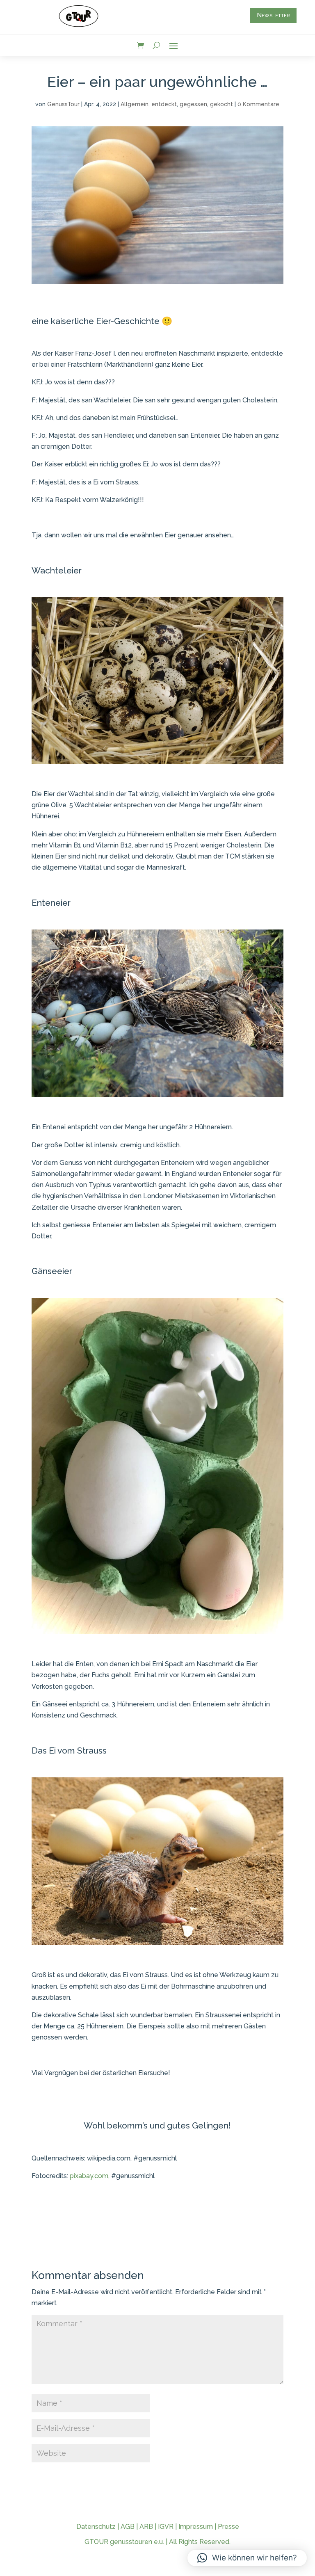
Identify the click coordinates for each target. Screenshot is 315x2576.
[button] (247, 2558)
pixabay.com (89, 2176)
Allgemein (135, 104)
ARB (146, 2527)
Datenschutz (96, 2527)
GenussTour (63, 104)
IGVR (166, 2527)
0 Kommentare (258, 104)
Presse (228, 2527)
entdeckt (164, 104)
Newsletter (273, 15)
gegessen (193, 104)
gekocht (221, 104)
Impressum (196, 2527)
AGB (128, 2527)
